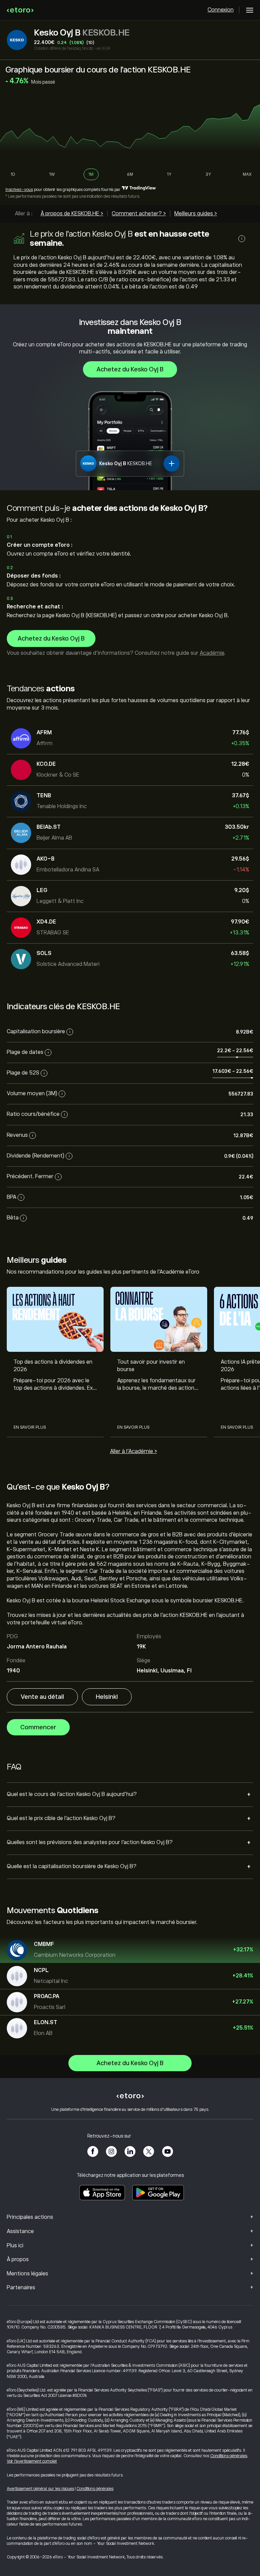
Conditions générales (229, 2456)
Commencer (38, 1727)
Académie (212, 653)
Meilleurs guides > (196, 214)
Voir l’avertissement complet (32, 2461)
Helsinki (107, 1697)
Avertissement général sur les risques (40, 2489)
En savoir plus (30, 1427)
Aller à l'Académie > (134, 1451)
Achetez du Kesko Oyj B (130, 369)
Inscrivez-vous (19, 190)
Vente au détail (42, 1697)
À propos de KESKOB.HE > (72, 214)
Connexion (221, 10)
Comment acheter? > (139, 214)
